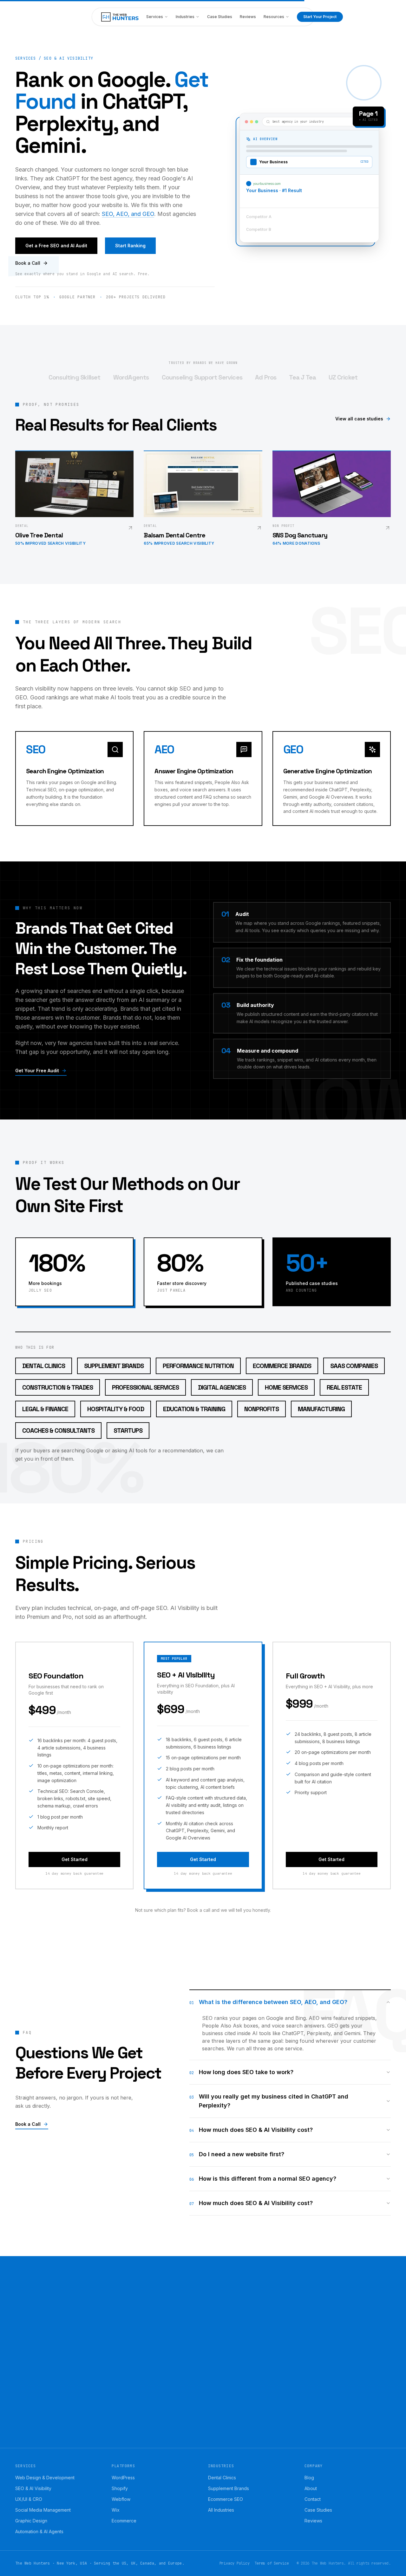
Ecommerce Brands (282, 1366)
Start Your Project (320, 17)
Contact (313, 2499)
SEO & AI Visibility (33, 2488)
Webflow (121, 2499)
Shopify (120, 2488)
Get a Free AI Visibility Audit (56, 2440)
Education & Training (194, 1409)
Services (155, 17)
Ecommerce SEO (226, 2499)
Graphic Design (31, 2521)
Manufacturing (321, 1409)
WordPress (123, 2478)
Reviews (248, 17)
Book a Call (28, 263)
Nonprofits (262, 1409)
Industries (185, 17)
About (311, 2488)
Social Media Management (43, 2510)
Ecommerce (124, 2521)
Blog (309, 2478)
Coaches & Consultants (58, 1431)
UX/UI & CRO (29, 2499)
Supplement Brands (114, 1366)
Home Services (286, 1387)
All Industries (221, 2510)
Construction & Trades (58, 1387)
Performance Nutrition (198, 1366)
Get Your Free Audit (37, 1071)
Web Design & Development (45, 2478)
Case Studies (220, 17)
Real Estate (344, 1387)
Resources (274, 17)
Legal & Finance (45, 1409)
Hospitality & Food (116, 1409)
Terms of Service (272, 2563)
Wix (116, 2510)
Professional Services (145, 1387)
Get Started (75, 1859)
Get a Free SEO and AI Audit (56, 246)
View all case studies (359, 419)
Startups (128, 1431)
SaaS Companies (354, 1366)
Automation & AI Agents (39, 2531)
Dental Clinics (44, 1366)
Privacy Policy (235, 2563)
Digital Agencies (222, 1387)
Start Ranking (130, 246)
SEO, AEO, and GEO (128, 214)
